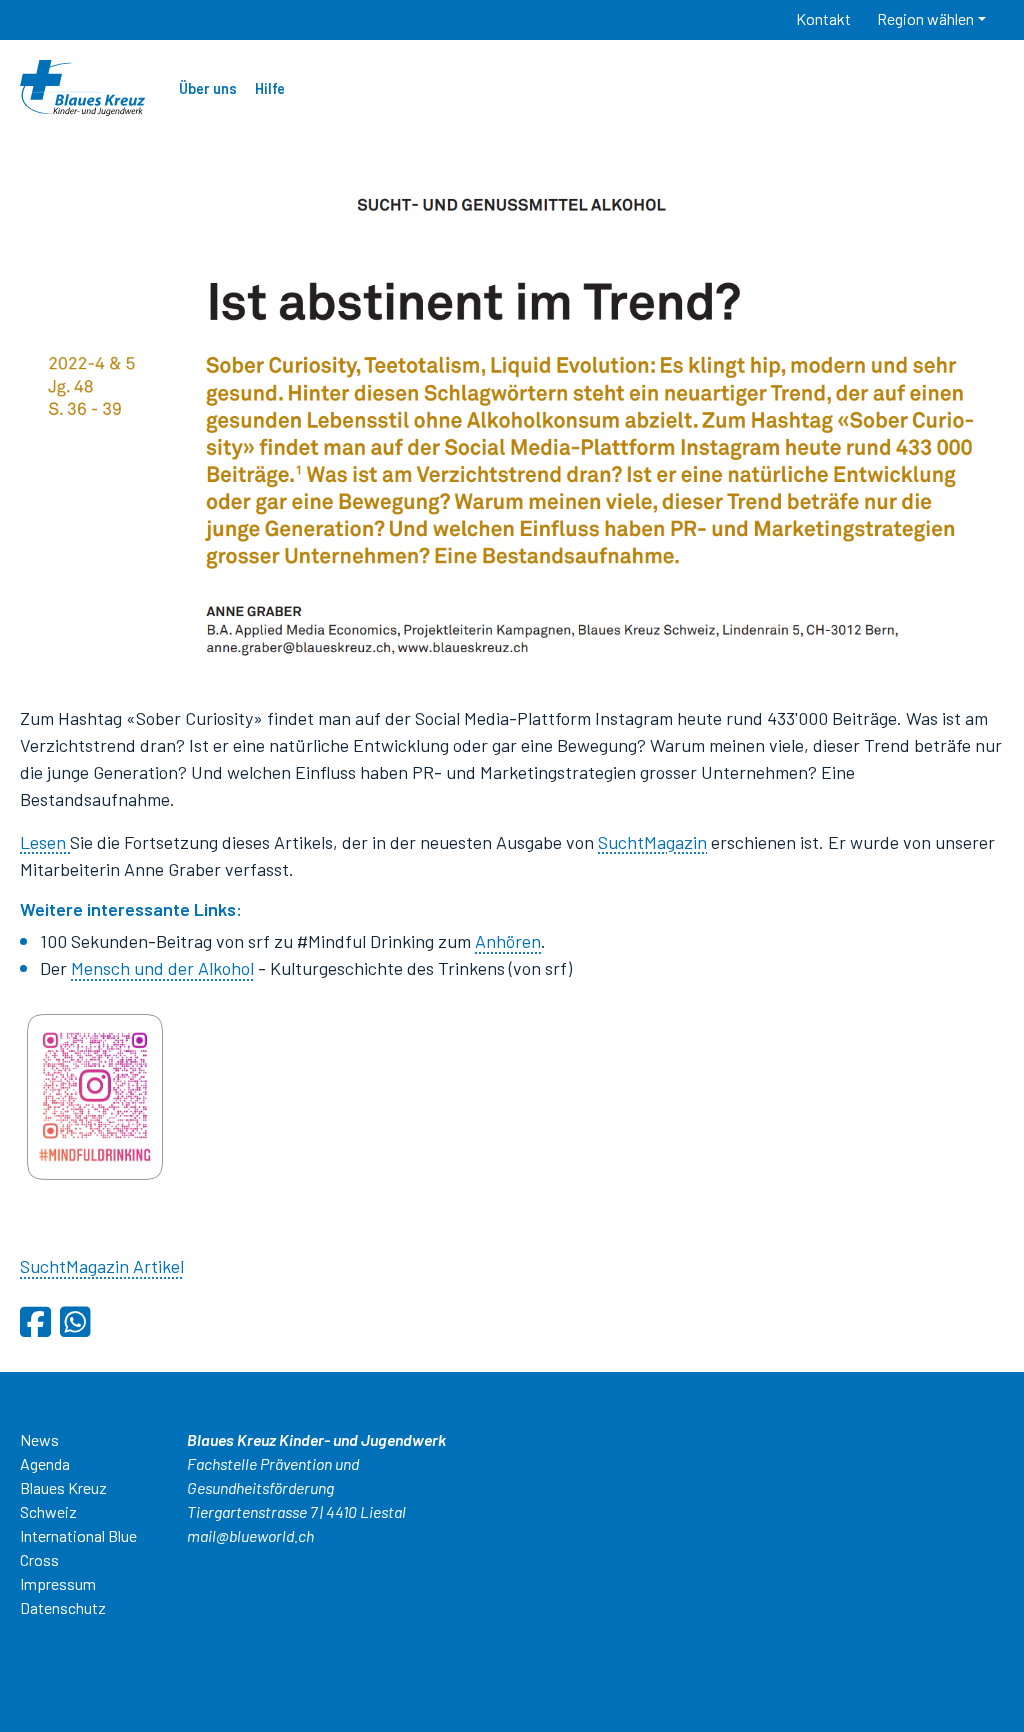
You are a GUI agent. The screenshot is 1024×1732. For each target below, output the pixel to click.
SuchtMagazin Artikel (102, 1266)
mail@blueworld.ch (250, 1535)
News (39, 1439)
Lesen (45, 842)
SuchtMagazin (652, 842)
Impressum (58, 1583)
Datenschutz (63, 1607)
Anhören (508, 941)
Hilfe (270, 88)
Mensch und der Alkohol (162, 968)
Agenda (45, 1463)
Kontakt (823, 18)
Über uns (208, 88)
